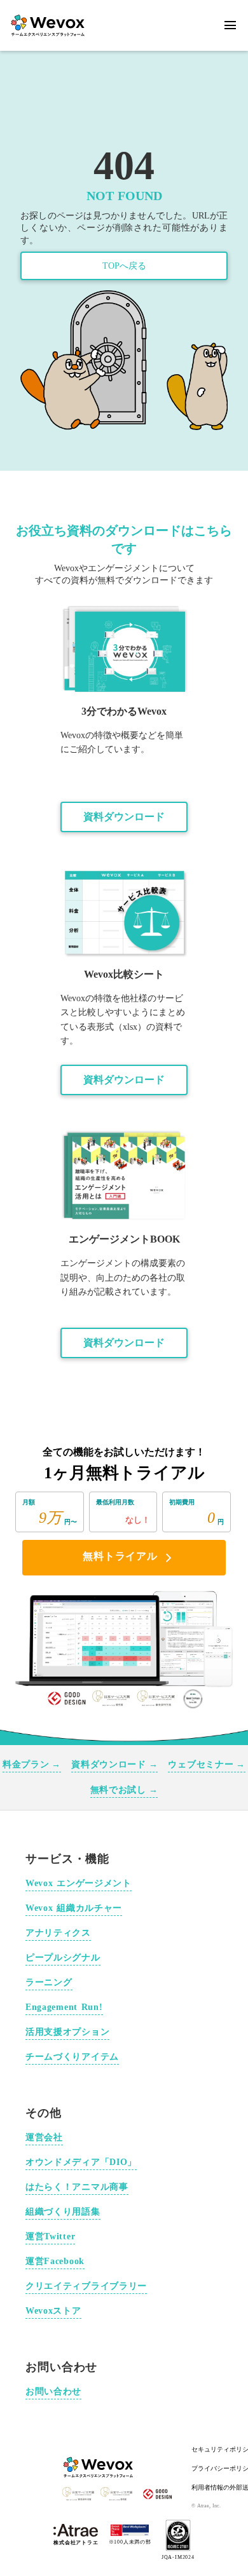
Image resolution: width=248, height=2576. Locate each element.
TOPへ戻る (124, 266)
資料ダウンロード (124, 817)
